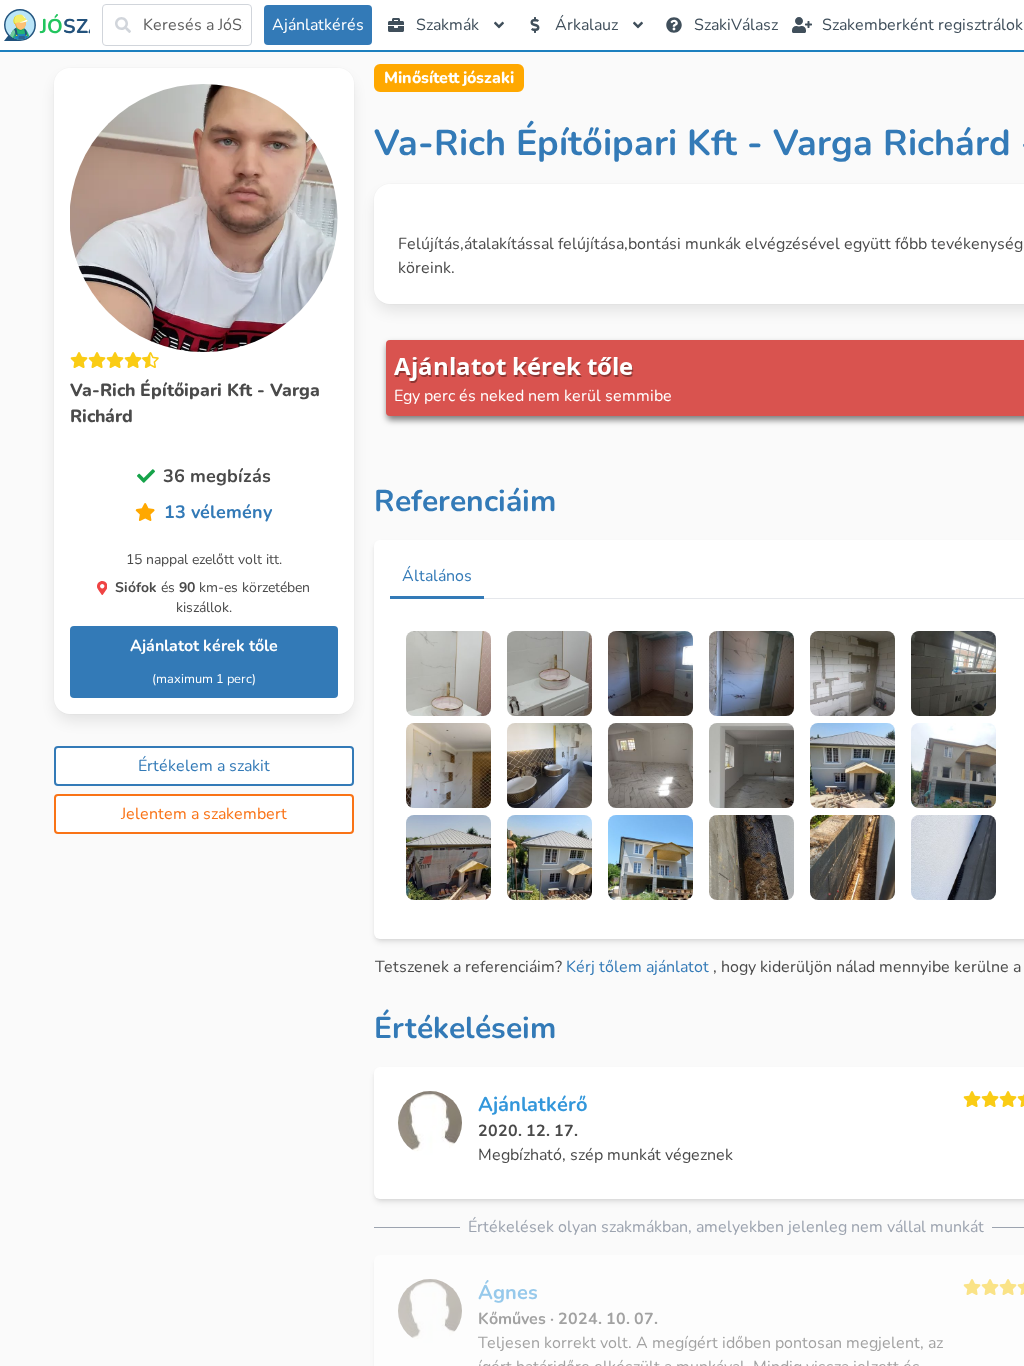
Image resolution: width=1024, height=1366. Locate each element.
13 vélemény (218, 512)
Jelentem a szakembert (204, 814)
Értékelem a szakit (204, 766)
